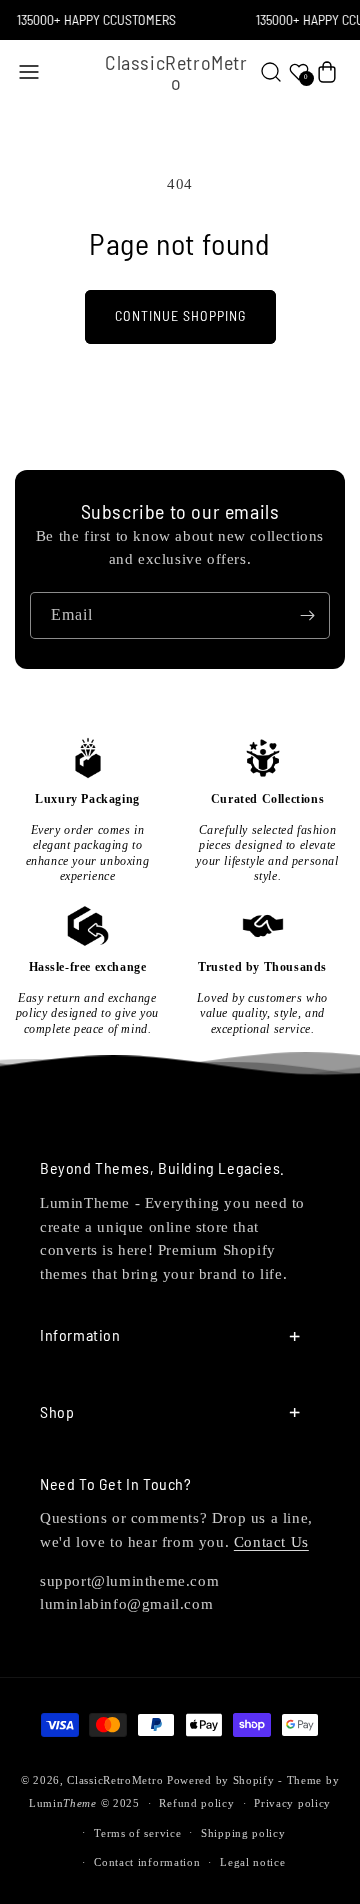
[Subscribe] (307, 615)
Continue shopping (180, 315)
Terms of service (137, 1833)
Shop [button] (57, 1411)
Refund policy (196, 1803)
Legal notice (252, 1862)
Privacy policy (292, 1803)
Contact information (147, 1862)
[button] (29, 72)
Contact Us (271, 1542)
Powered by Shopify (221, 1780)
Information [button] (80, 1334)
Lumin (63, 1803)
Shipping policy (243, 1833)
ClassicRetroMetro (115, 1780)
